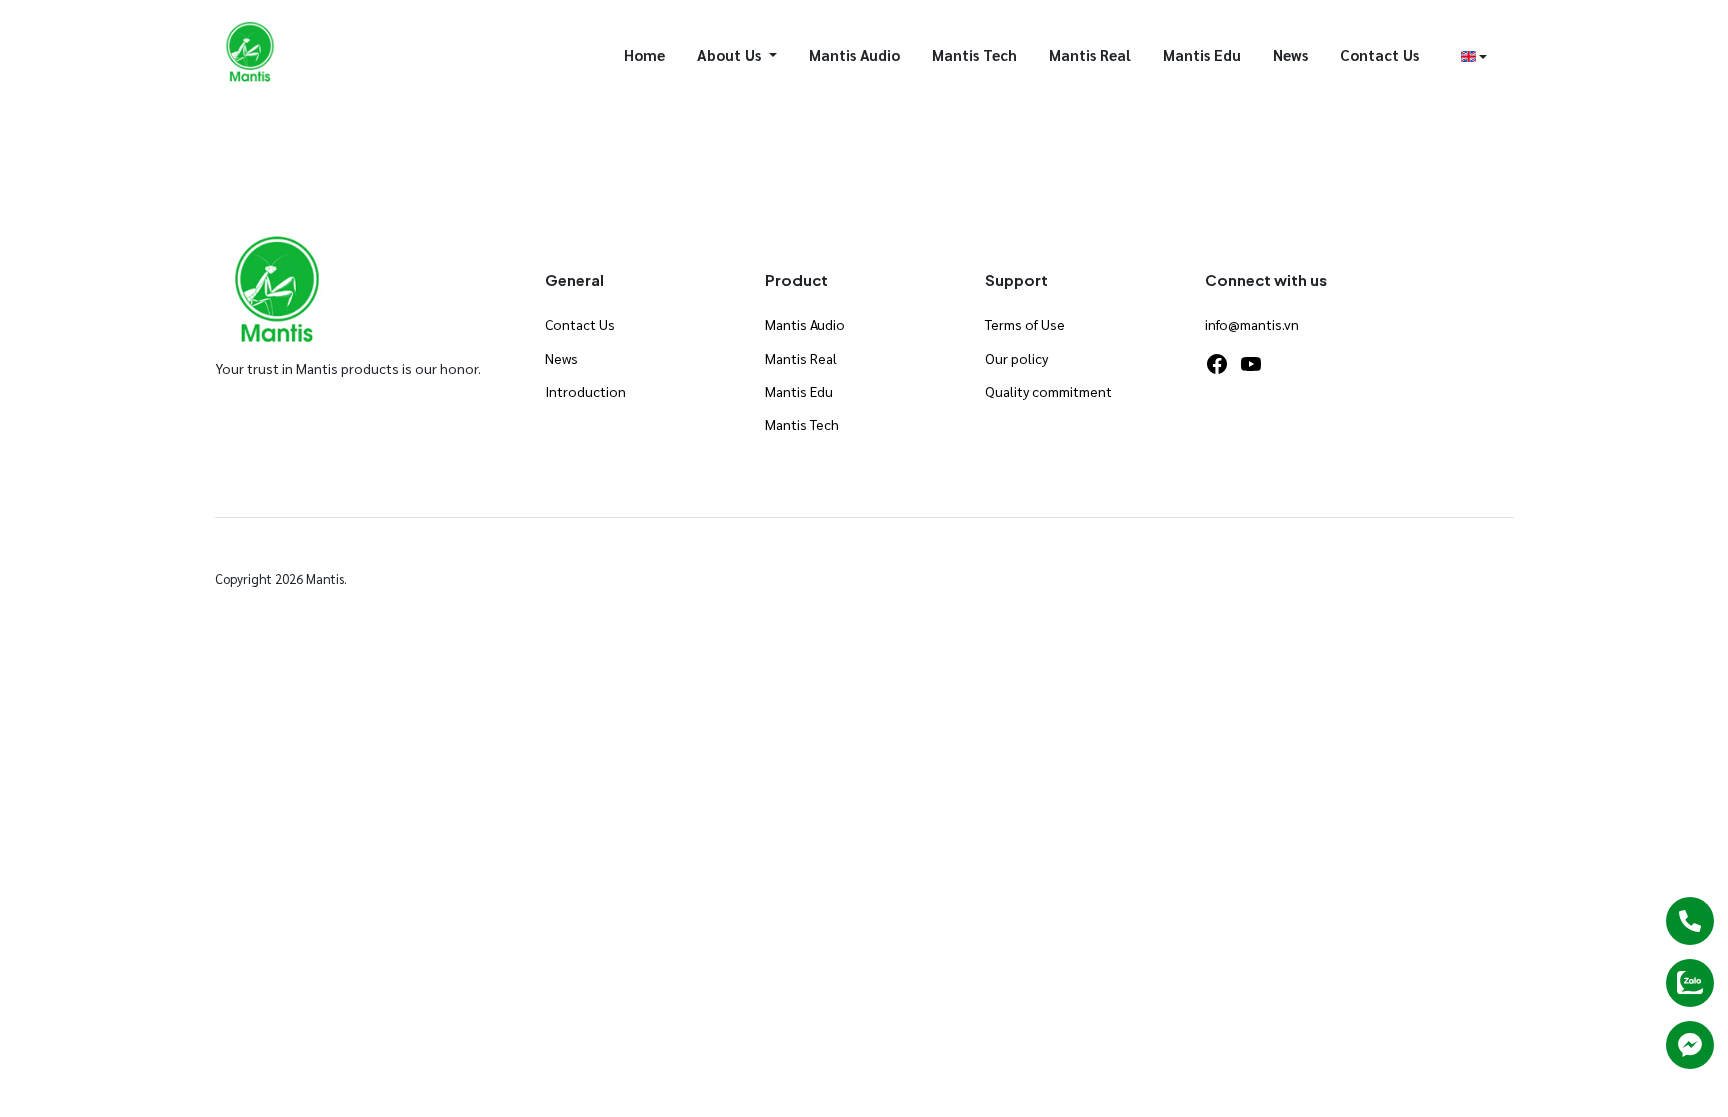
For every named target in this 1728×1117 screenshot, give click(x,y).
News (1290, 54)
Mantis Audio (854, 54)
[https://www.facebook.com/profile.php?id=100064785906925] (1217, 364)
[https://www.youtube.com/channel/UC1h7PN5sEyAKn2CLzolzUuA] (1251, 364)
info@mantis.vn (1252, 324)
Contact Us (1379, 54)
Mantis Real (1090, 54)
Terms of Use (1025, 324)
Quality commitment (1048, 391)
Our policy (1016, 358)
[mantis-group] (250, 53)
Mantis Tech (974, 54)
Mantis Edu (1202, 54)
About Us (731, 54)
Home (644, 54)
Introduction (585, 391)
